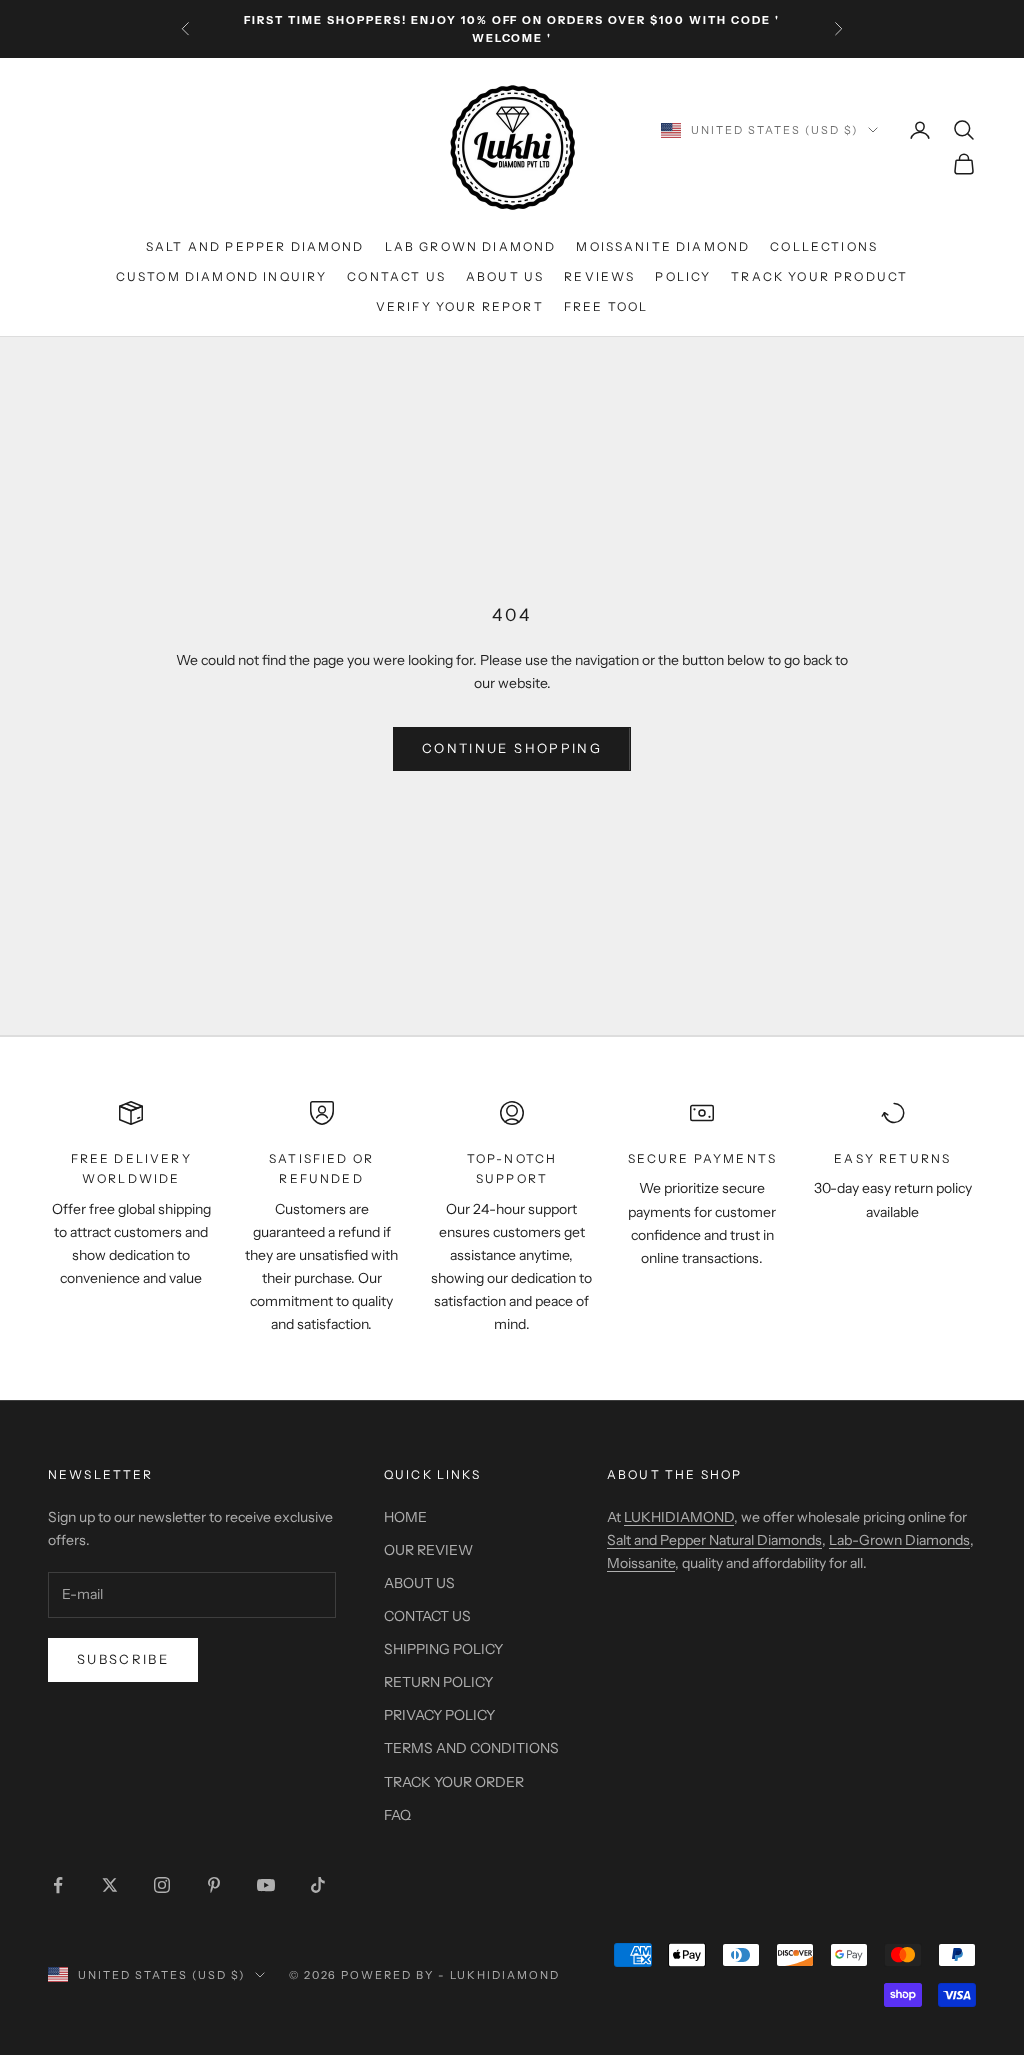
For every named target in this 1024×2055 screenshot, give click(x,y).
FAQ (397, 1815)
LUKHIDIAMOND (679, 1517)
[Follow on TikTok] (318, 1885)
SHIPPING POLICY (443, 1649)
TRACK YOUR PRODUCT (819, 276)
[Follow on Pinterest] (214, 1885)
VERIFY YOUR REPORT (460, 306)
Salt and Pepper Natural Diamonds (714, 1540)
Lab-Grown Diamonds (899, 1540)
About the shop (674, 1474)
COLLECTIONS (824, 246)
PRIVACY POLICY (439, 1715)
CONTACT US (396, 276)
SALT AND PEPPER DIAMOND (255, 246)
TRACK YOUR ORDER (454, 1782)
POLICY (683, 276)
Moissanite (641, 1563)
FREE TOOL (606, 306)
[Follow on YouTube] (266, 1885)
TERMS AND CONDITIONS (471, 1748)
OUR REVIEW (428, 1550)
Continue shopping (512, 748)
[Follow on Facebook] (58, 1885)
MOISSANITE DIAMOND (663, 246)
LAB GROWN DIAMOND (471, 246)
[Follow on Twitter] (110, 1885)
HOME (405, 1517)
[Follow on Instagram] (162, 1885)
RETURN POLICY (438, 1682)
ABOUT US (505, 276)
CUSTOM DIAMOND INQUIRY (222, 276)
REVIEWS (599, 276)
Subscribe (123, 1659)
